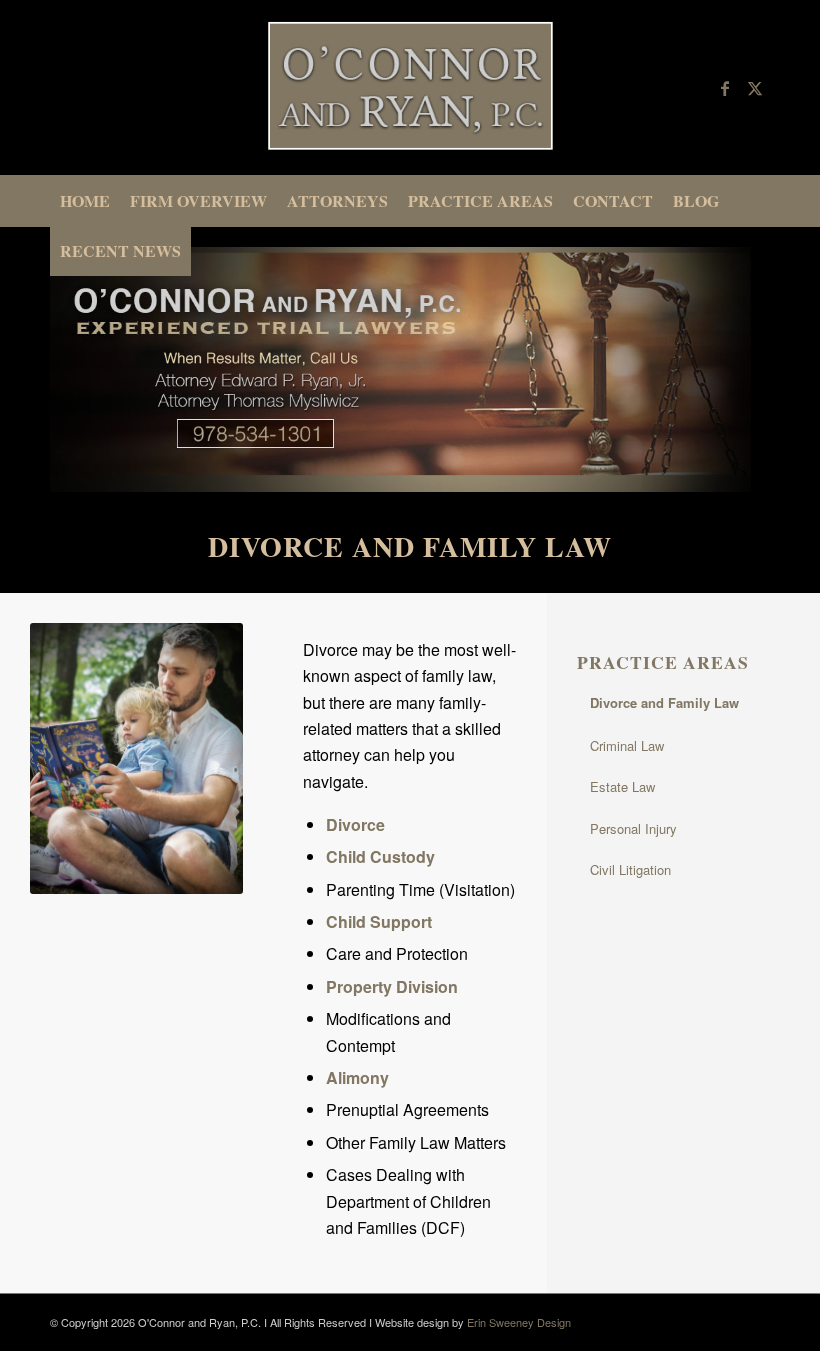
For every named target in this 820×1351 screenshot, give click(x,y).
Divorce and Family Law (664, 702)
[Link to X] (755, 88)
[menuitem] (85, 201)
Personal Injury (633, 828)
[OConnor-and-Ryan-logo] (410, 87)
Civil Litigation (630, 869)
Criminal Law (627, 745)
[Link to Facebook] (725, 88)
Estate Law (622, 786)
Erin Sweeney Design (519, 1322)
